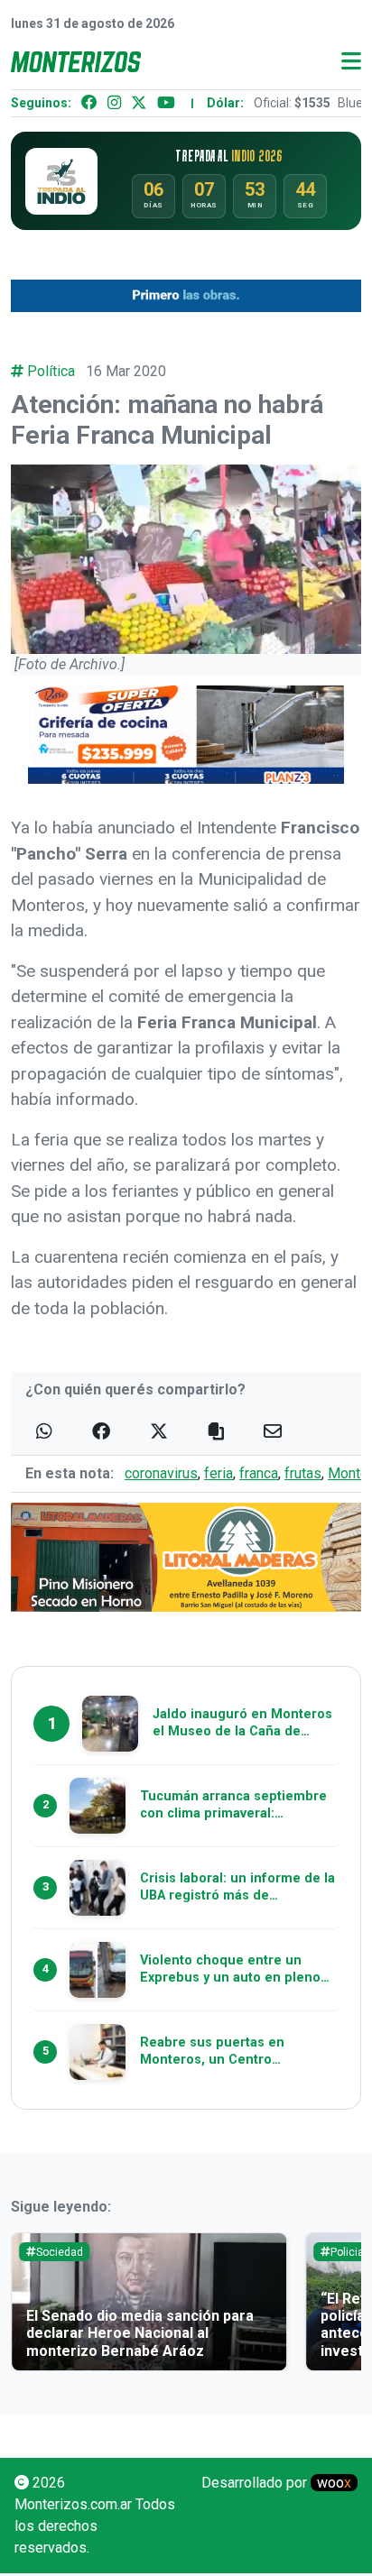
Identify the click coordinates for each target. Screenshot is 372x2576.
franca (259, 1473)
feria (219, 1473)
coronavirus (161, 1473)
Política (51, 371)
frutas (303, 1473)
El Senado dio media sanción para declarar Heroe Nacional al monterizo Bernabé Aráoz (140, 2333)
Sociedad (60, 2252)
